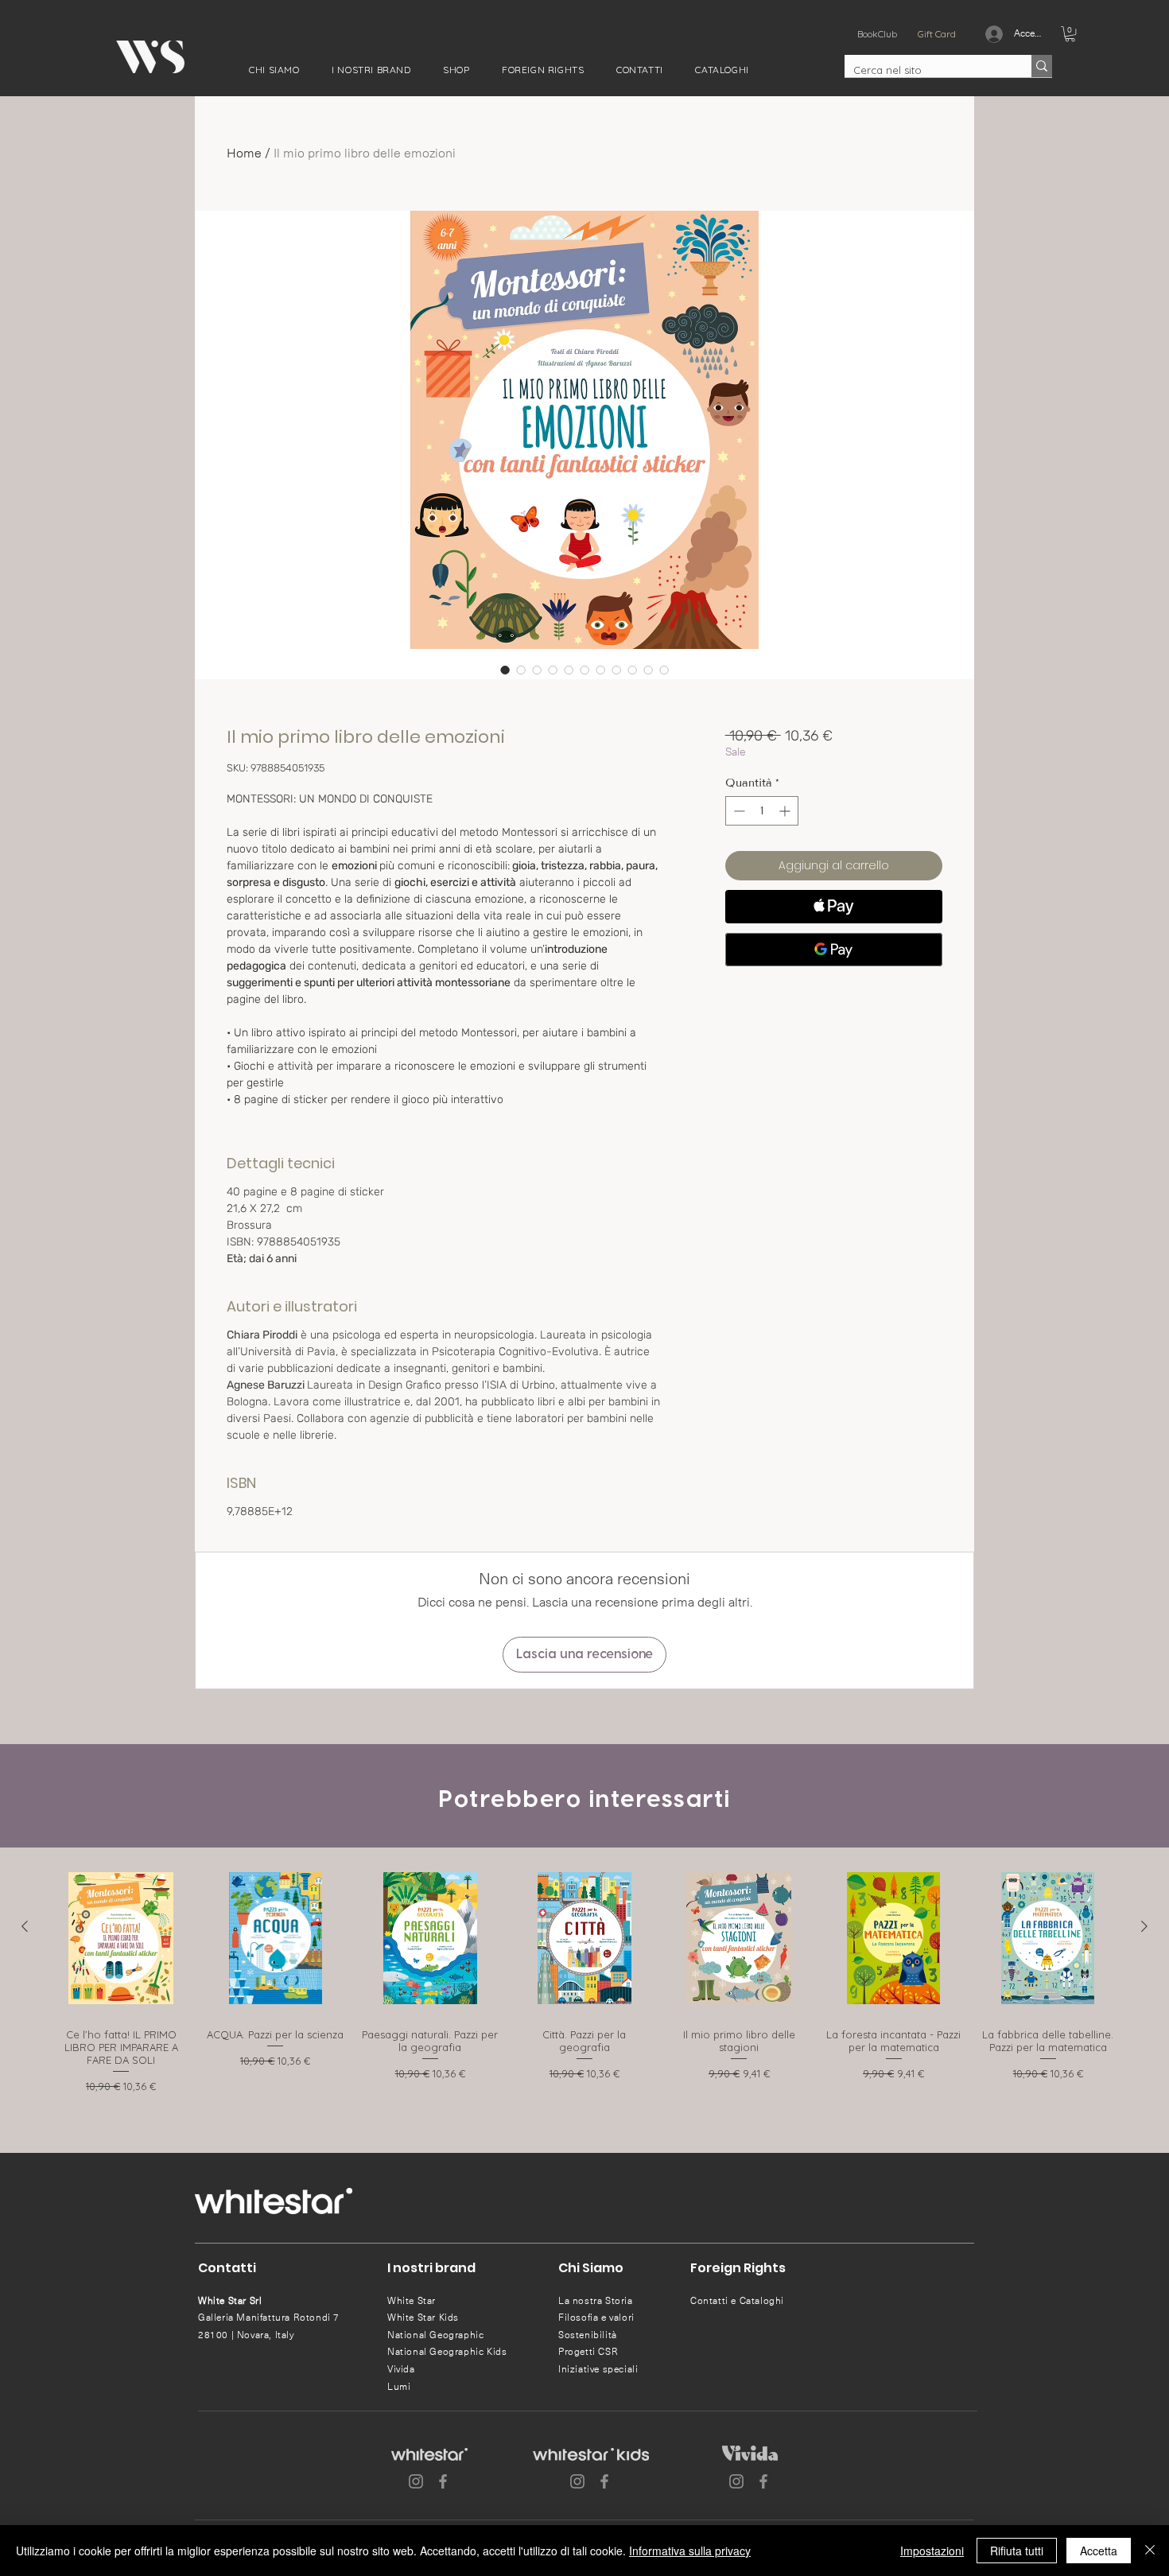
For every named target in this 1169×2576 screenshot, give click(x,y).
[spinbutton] (762, 811)
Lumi (399, 2387)
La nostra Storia (596, 2301)
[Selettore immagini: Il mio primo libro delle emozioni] (505, 670)
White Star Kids (423, 2318)
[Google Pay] (834, 950)
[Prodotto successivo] (1144, 1926)
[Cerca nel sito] (1042, 66)
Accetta (1099, 2551)
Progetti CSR (588, 2352)
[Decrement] (738, 811)
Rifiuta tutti (1017, 2551)
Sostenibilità (588, 2335)
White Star (412, 2301)
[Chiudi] (1150, 2551)
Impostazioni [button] (932, 2551)
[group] (584, 1987)
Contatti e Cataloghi (737, 2301)
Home (244, 153)
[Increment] (786, 811)
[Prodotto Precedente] (25, 1926)
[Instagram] (416, 2481)
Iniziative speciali (598, 2369)
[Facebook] (443, 2481)
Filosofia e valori (596, 2318)
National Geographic (435, 2335)
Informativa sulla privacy (690, 2551)
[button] (274, 70)
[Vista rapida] (121, 1938)
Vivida (401, 2369)
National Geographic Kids (447, 2352)
